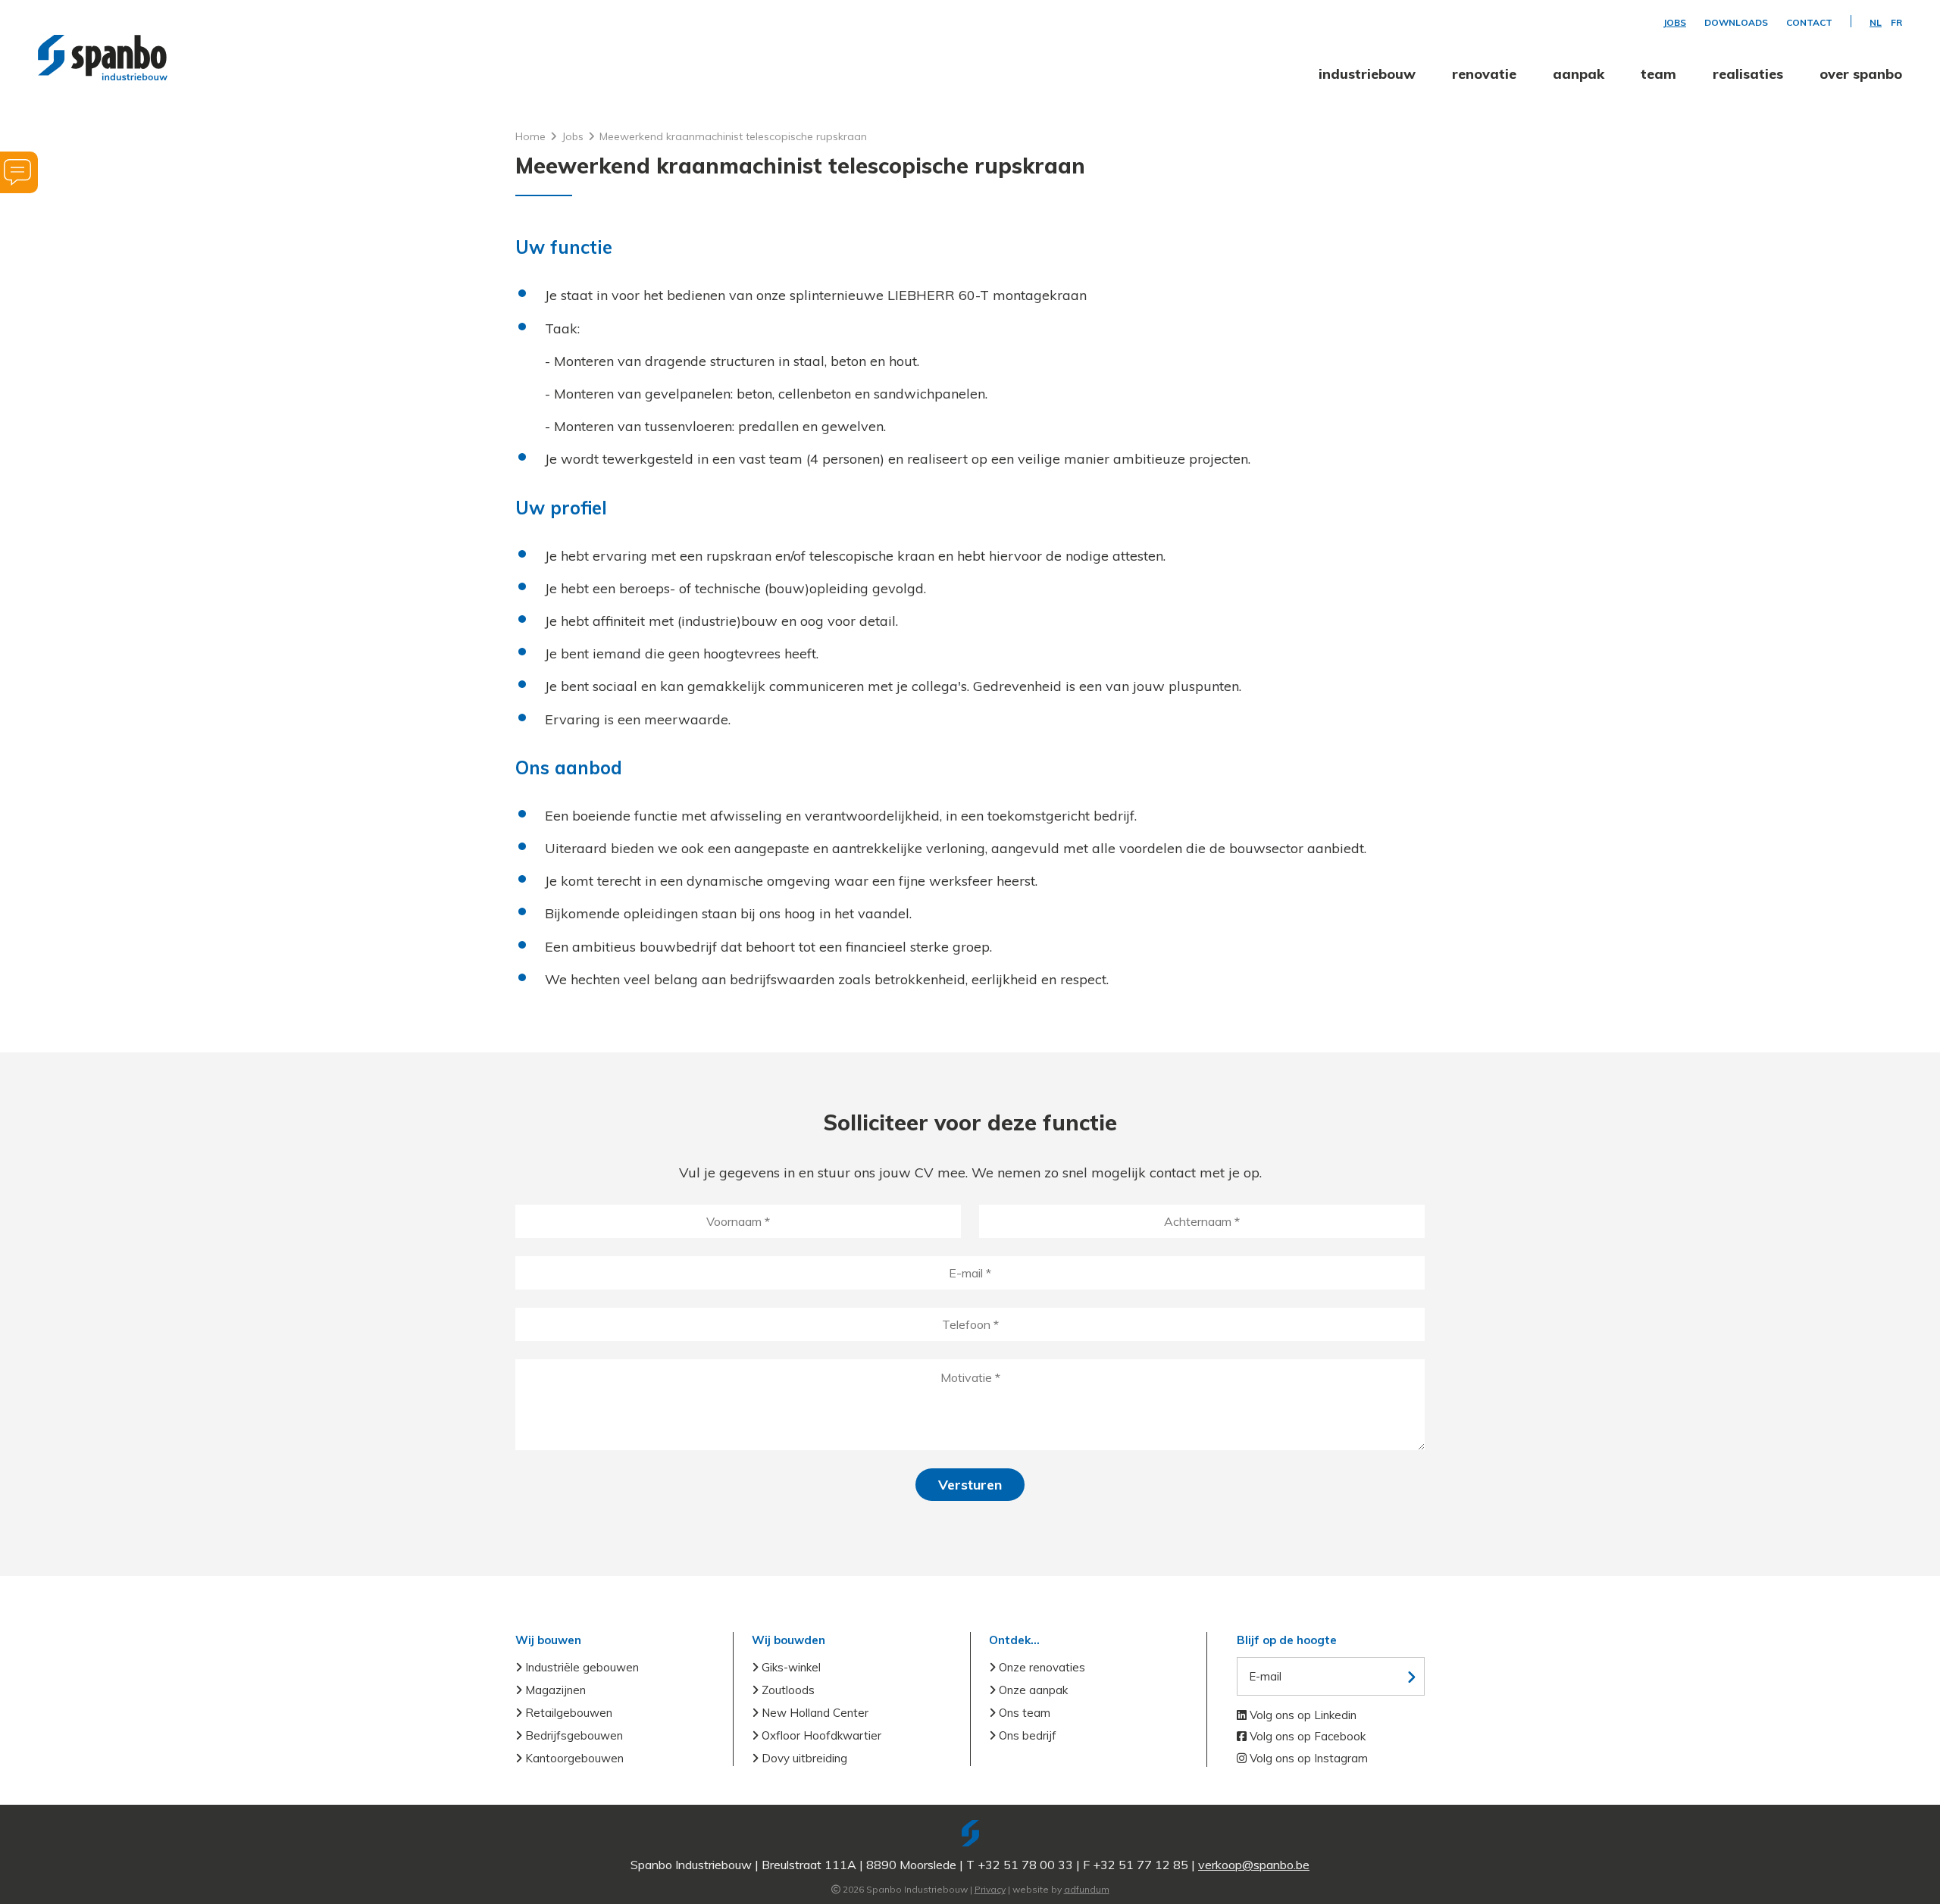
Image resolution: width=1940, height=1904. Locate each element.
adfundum (1087, 1889)
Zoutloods (787, 1690)
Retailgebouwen (567, 1713)
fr (1896, 23)
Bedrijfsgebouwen (573, 1735)
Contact (1809, 23)
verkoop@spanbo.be (1254, 1865)
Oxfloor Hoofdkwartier (820, 1735)
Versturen (970, 1485)
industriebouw (1367, 74)
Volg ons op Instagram (1307, 1758)
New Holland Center (814, 1713)
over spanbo (1861, 74)
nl (1876, 23)
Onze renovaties (1040, 1667)
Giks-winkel (790, 1667)
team (1658, 74)
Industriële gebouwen (580, 1667)
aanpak (1579, 74)
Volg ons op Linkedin (1302, 1715)
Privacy (990, 1889)
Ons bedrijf (1026, 1735)
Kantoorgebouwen (573, 1758)
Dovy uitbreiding (803, 1758)
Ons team (1023, 1713)
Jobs (1675, 23)
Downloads (1736, 23)
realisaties (1748, 74)
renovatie (1484, 74)
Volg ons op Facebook (1306, 1736)
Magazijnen (554, 1690)
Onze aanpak (1032, 1690)
